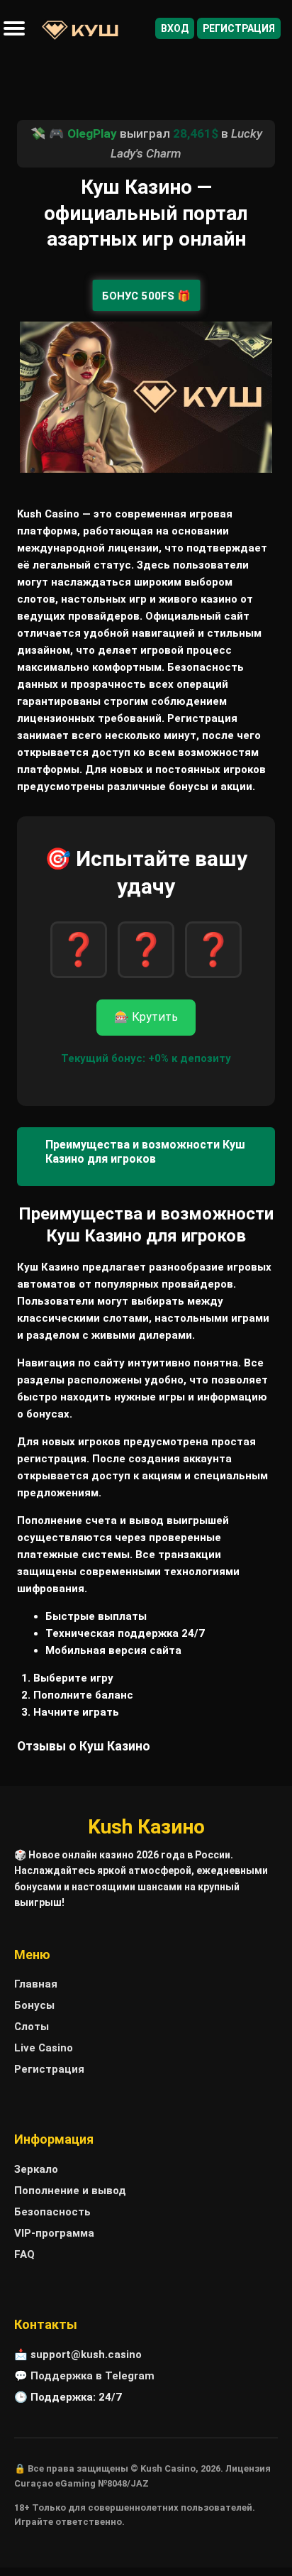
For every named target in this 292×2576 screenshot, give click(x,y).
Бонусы (34, 2005)
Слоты (32, 2027)
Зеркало (36, 2169)
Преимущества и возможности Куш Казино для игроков (145, 1152)
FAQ (24, 2254)
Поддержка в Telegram (92, 2376)
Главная (36, 1984)
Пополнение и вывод (70, 2191)
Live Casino (44, 2048)
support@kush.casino (86, 2355)
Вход (175, 28)
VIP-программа (54, 2233)
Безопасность (52, 2212)
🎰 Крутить (146, 1017)
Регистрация (239, 28)
